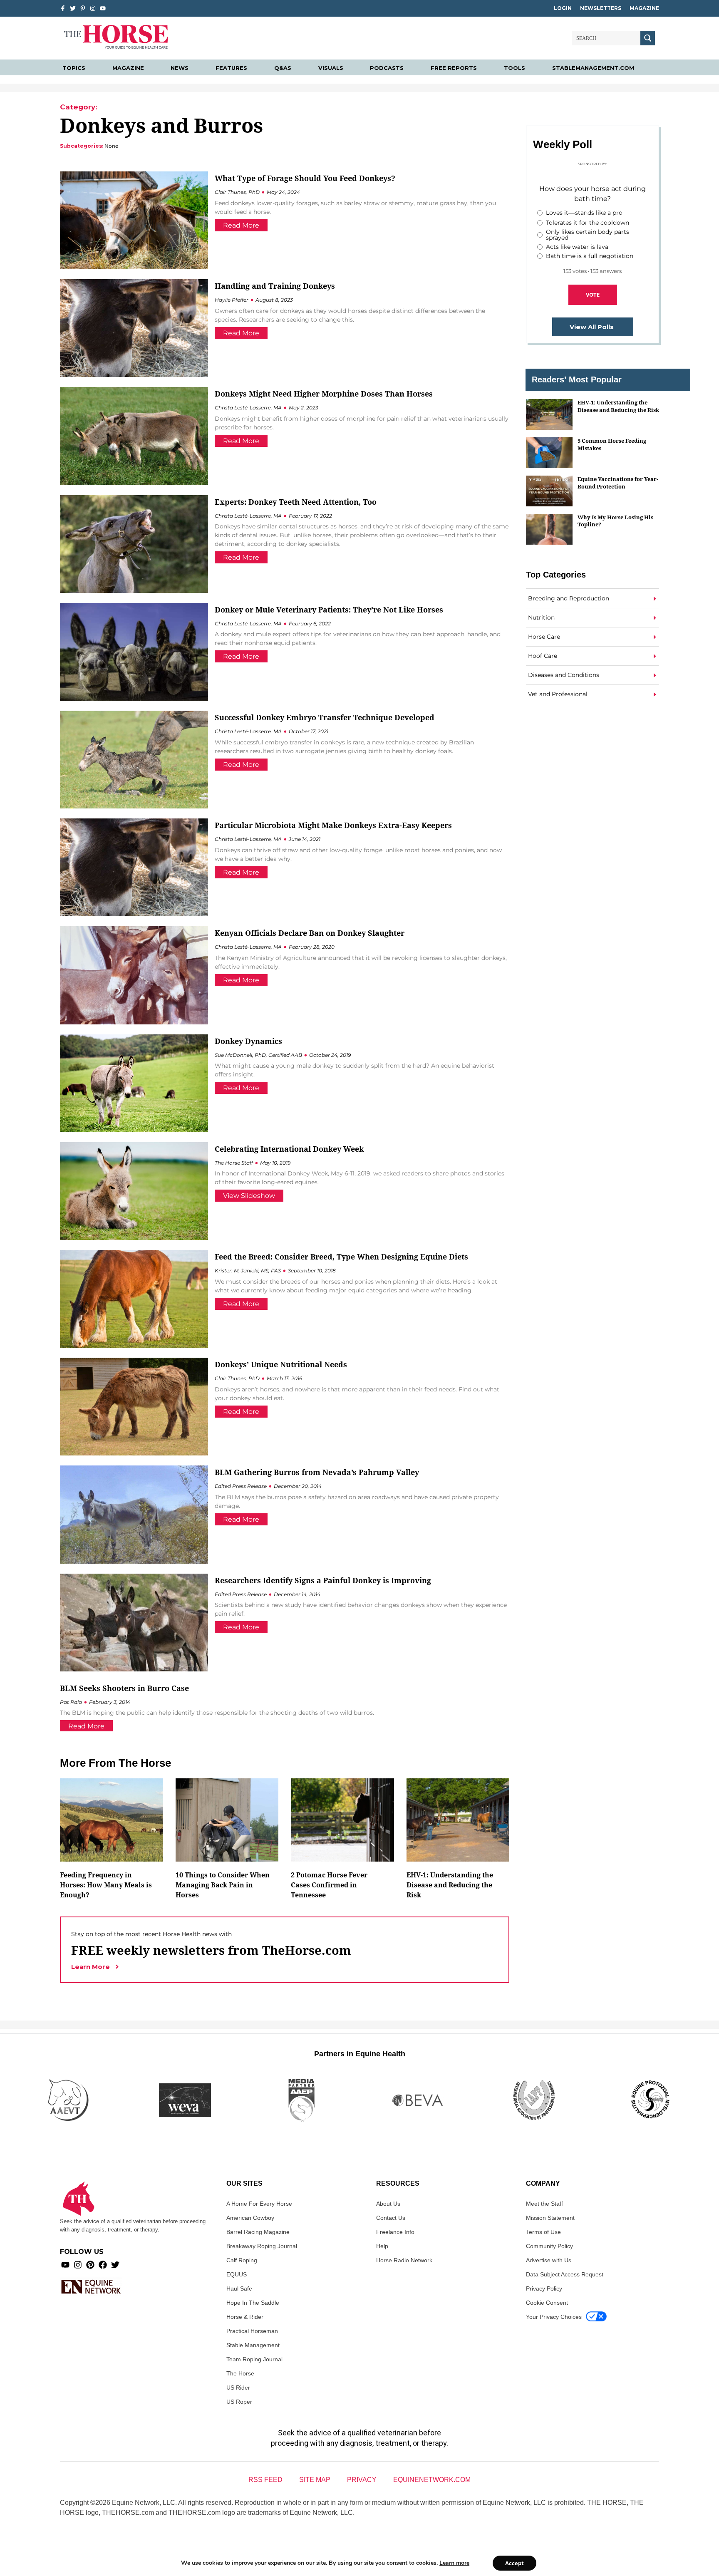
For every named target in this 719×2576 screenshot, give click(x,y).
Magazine (644, 8)
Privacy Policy (544, 2288)
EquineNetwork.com (432, 2480)
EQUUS (237, 2274)
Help (382, 2246)
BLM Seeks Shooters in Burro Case (124, 1688)
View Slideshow (249, 1196)
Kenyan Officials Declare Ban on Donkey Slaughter (310, 933)
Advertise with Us (549, 2260)
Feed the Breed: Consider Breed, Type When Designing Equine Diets (341, 1257)
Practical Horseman (252, 2331)
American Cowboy (250, 2218)
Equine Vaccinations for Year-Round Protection (618, 482)
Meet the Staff (544, 2204)
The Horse (240, 2373)
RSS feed (265, 2480)
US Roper (239, 2402)
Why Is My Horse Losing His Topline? (615, 521)
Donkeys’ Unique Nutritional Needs (281, 1364)
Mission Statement (550, 2218)
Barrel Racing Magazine (258, 2232)
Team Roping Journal (254, 2359)
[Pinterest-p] (83, 8)
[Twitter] (73, 8)
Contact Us (391, 2218)
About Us (388, 2204)
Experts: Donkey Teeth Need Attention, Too (296, 502)
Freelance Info (395, 2232)
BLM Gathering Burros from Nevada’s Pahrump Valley (317, 1472)
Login (563, 8)
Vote (593, 295)
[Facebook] (103, 2265)
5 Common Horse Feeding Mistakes (612, 444)
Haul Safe (239, 2288)
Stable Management (253, 2345)
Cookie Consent (547, 2303)
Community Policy (549, 2246)
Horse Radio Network (404, 2260)
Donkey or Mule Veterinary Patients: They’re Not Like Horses (329, 610)
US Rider (238, 2388)
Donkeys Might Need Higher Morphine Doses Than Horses (324, 394)
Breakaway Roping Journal (262, 2246)
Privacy (362, 2480)
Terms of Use (543, 2232)
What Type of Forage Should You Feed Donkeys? (305, 178)
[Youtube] (65, 2265)
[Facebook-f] (63, 8)
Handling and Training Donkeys (275, 286)
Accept (514, 2563)
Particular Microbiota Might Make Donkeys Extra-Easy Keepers (333, 825)
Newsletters (601, 8)
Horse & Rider (245, 2317)
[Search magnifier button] (648, 38)
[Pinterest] (90, 2265)
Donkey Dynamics (248, 1041)
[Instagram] (93, 8)
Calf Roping (242, 2260)
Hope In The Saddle (253, 2303)
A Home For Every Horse (259, 2204)
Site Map (315, 2480)
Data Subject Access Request (565, 2274)
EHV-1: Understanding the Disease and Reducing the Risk (618, 406)
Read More (241, 225)
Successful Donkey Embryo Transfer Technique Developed (325, 717)
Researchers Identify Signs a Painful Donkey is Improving (323, 1580)
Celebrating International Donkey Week (289, 1149)
